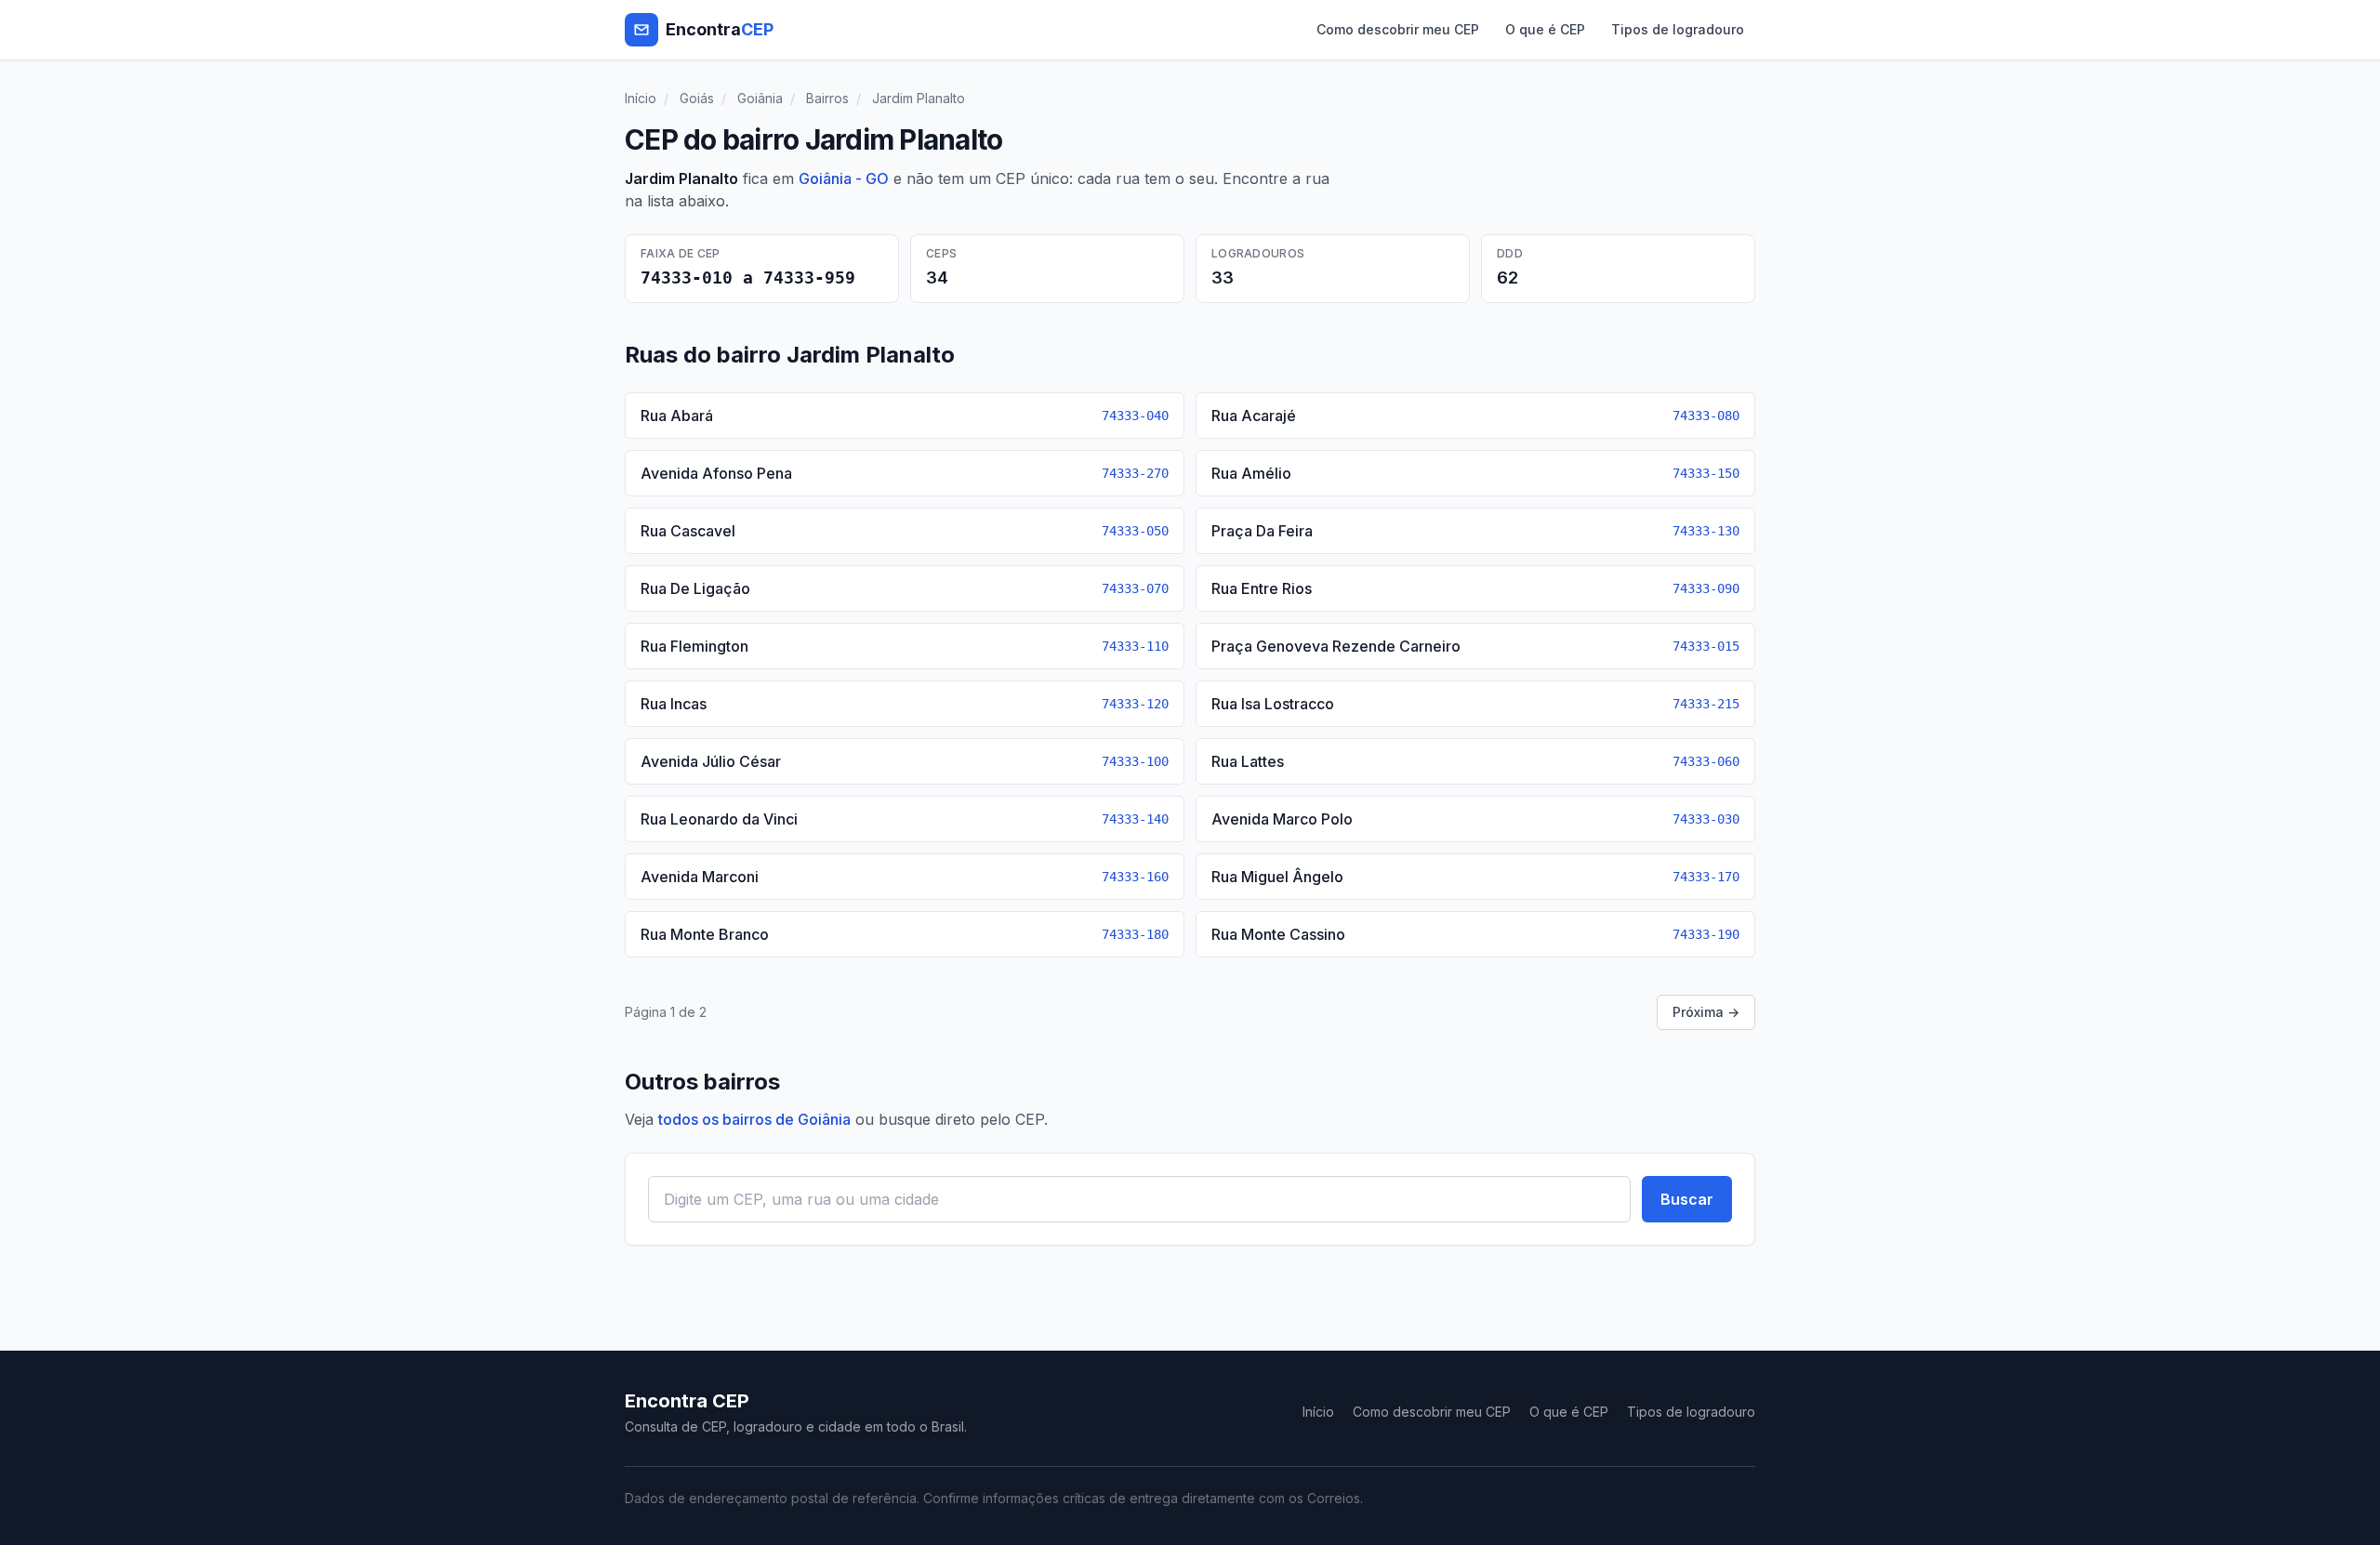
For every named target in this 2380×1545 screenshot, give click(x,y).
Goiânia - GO (844, 178)
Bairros (827, 98)
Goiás (697, 98)
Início (641, 98)
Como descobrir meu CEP (1398, 29)
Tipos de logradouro (1678, 29)
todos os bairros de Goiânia (754, 1119)
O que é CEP (1545, 29)
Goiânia (760, 98)
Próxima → (1706, 1012)
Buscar (1687, 1199)
